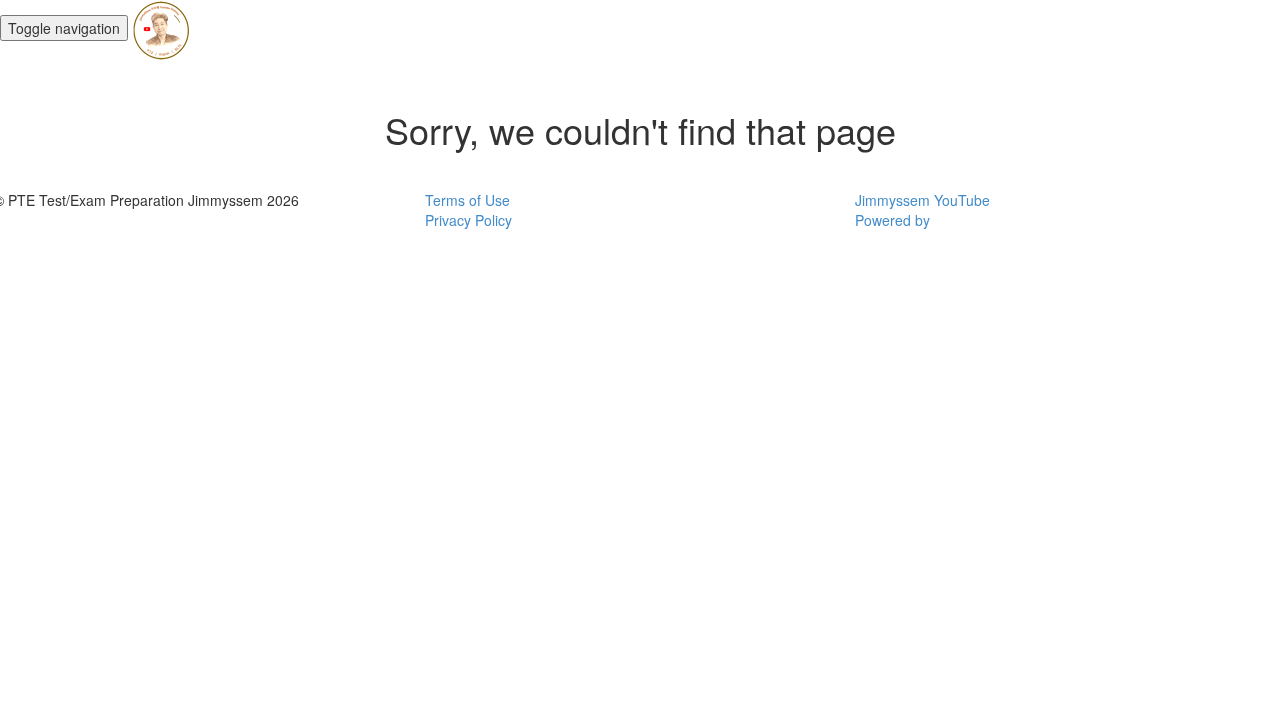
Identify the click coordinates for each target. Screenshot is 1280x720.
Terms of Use (467, 200)
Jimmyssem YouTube (922, 200)
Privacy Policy (468, 220)
